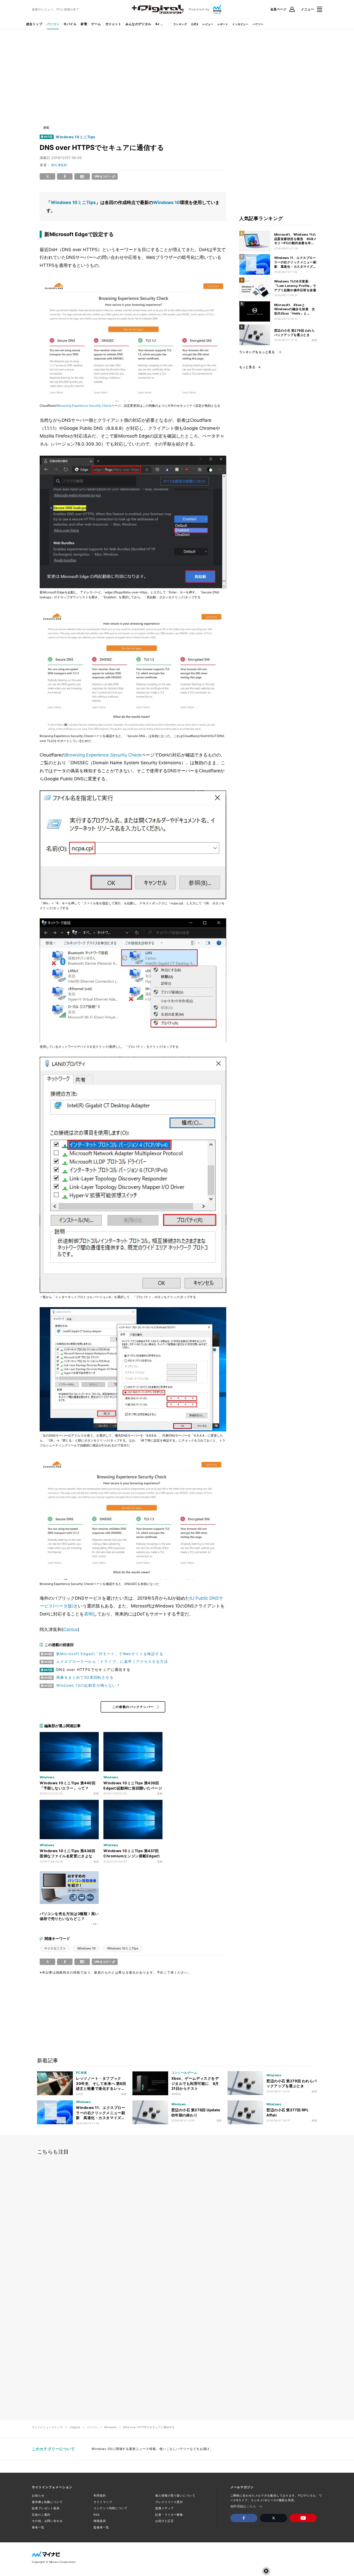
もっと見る (247, 367)
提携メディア (164, 2508)
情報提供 (100, 2521)
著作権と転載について (47, 2502)
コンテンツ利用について (111, 2508)
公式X (195, 24)
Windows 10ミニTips (76, 137)
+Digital (75, 2427)
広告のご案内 (41, 2515)
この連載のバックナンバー (133, 1707)
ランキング (180, 24)
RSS (97, 2515)
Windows (110, 2427)
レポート (223, 24)
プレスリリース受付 (169, 2502)
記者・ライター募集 (169, 2515)
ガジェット (113, 24)
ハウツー (258, 24)
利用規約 (100, 2495)
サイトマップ (103, 2502)
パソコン (53, 24)
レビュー (208, 24)
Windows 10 (167, 202)
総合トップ (34, 24)
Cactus (70, 1629)
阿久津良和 (59, 165)
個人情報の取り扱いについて (175, 2495)
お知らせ (38, 2495)
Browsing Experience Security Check (85, 406)
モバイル (70, 24)
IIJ (157, 24)
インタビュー (240, 24)
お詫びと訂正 (164, 2521)
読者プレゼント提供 (46, 2508)
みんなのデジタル (138, 24)
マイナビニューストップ (47, 2427)
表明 (88, 1614)
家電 (84, 24)
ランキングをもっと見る (257, 352)
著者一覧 (38, 2527)
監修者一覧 (101, 2527)
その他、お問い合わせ (47, 2521)
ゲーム (96, 24)
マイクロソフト (55, 1948)
